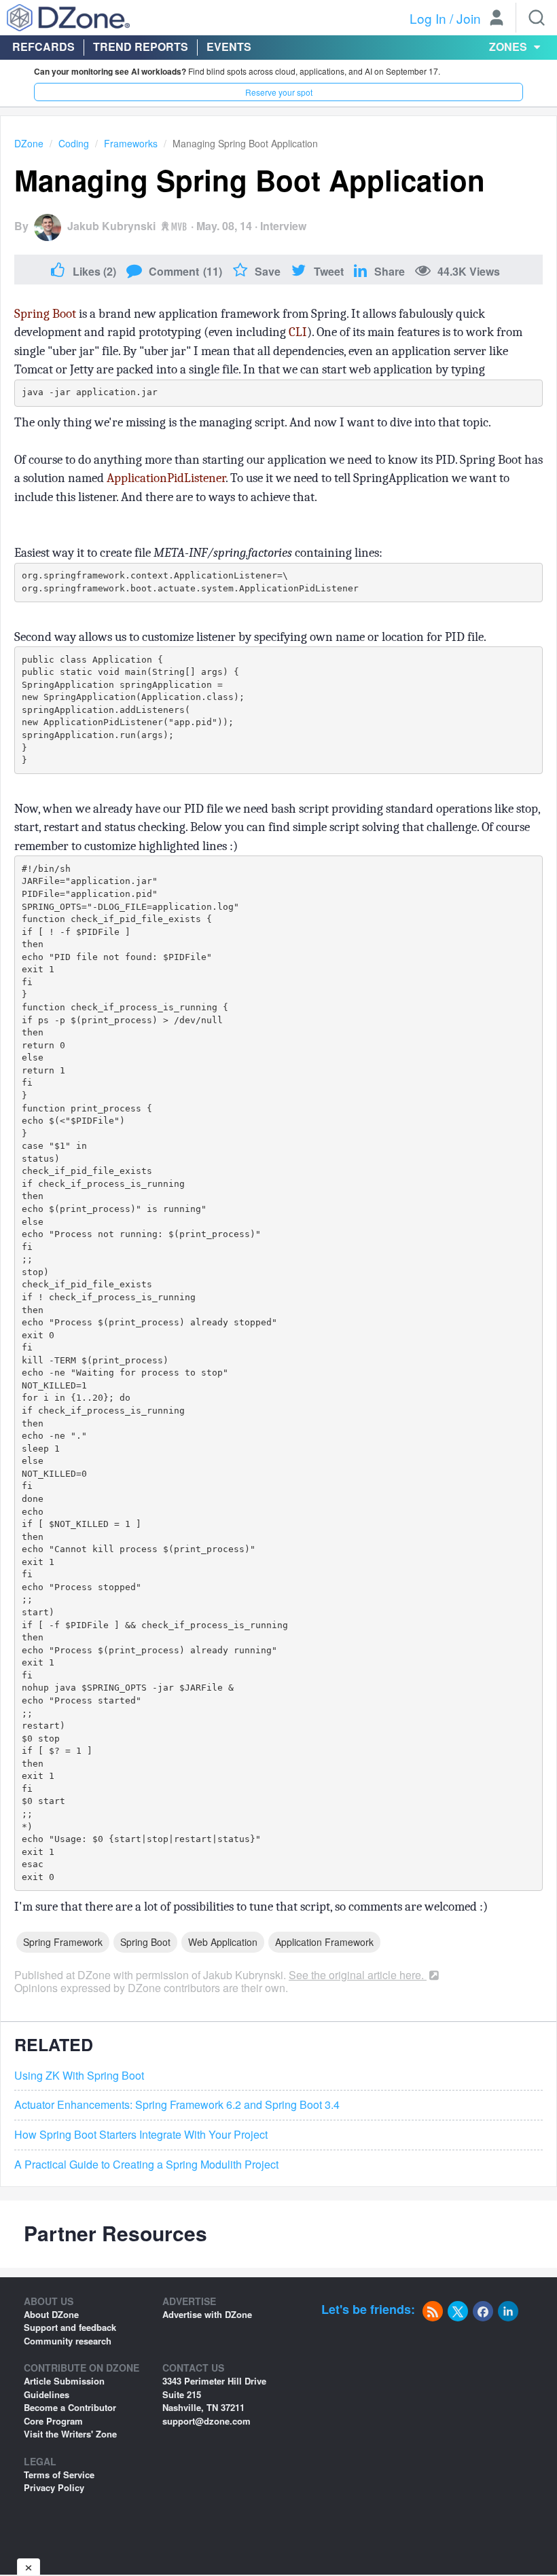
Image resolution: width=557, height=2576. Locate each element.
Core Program (53, 2421)
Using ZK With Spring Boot (79, 2076)
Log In (428, 18)
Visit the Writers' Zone (70, 2434)
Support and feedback (70, 2327)
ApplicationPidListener (166, 478)
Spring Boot (45, 314)
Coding (74, 143)
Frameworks (131, 143)
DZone (29, 143)
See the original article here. (358, 1975)
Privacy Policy (54, 2487)
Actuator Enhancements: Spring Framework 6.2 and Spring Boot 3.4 (177, 2105)
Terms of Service (59, 2474)
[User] (497, 19)
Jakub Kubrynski (111, 226)
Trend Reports (141, 47)
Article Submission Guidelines (64, 2388)
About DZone (51, 2314)
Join (469, 18)
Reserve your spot (279, 92)
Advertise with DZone (207, 2314)
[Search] (537, 18)
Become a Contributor (70, 2407)
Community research (68, 2341)
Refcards (43, 47)
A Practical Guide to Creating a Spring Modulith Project (146, 2165)
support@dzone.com (206, 2421)
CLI (298, 332)
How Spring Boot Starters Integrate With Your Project (141, 2135)
